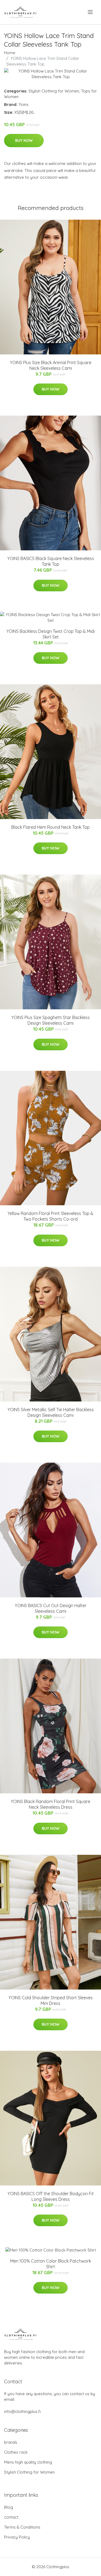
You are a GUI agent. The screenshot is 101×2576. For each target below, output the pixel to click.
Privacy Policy (17, 2537)
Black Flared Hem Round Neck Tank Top (50, 827)
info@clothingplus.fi (22, 2411)
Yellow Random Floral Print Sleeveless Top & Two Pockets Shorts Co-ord (50, 1216)
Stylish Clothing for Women (54, 91)
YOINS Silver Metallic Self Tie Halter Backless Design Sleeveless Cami (51, 1412)
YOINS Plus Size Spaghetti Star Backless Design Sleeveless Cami (50, 1020)
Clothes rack (16, 2452)
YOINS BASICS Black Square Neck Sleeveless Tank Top (51, 561)
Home (10, 53)
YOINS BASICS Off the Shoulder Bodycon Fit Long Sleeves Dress (51, 2196)
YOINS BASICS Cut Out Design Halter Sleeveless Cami (51, 1608)
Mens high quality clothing (28, 2462)
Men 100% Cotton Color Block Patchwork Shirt (51, 2264)
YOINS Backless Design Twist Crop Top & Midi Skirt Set (50, 634)
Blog (8, 2507)
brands (11, 2442)
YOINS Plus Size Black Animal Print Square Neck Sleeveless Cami (51, 365)
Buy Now (24, 140)
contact (11, 2517)
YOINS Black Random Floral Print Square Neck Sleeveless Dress (50, 1804)
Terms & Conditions (22, 2527)
